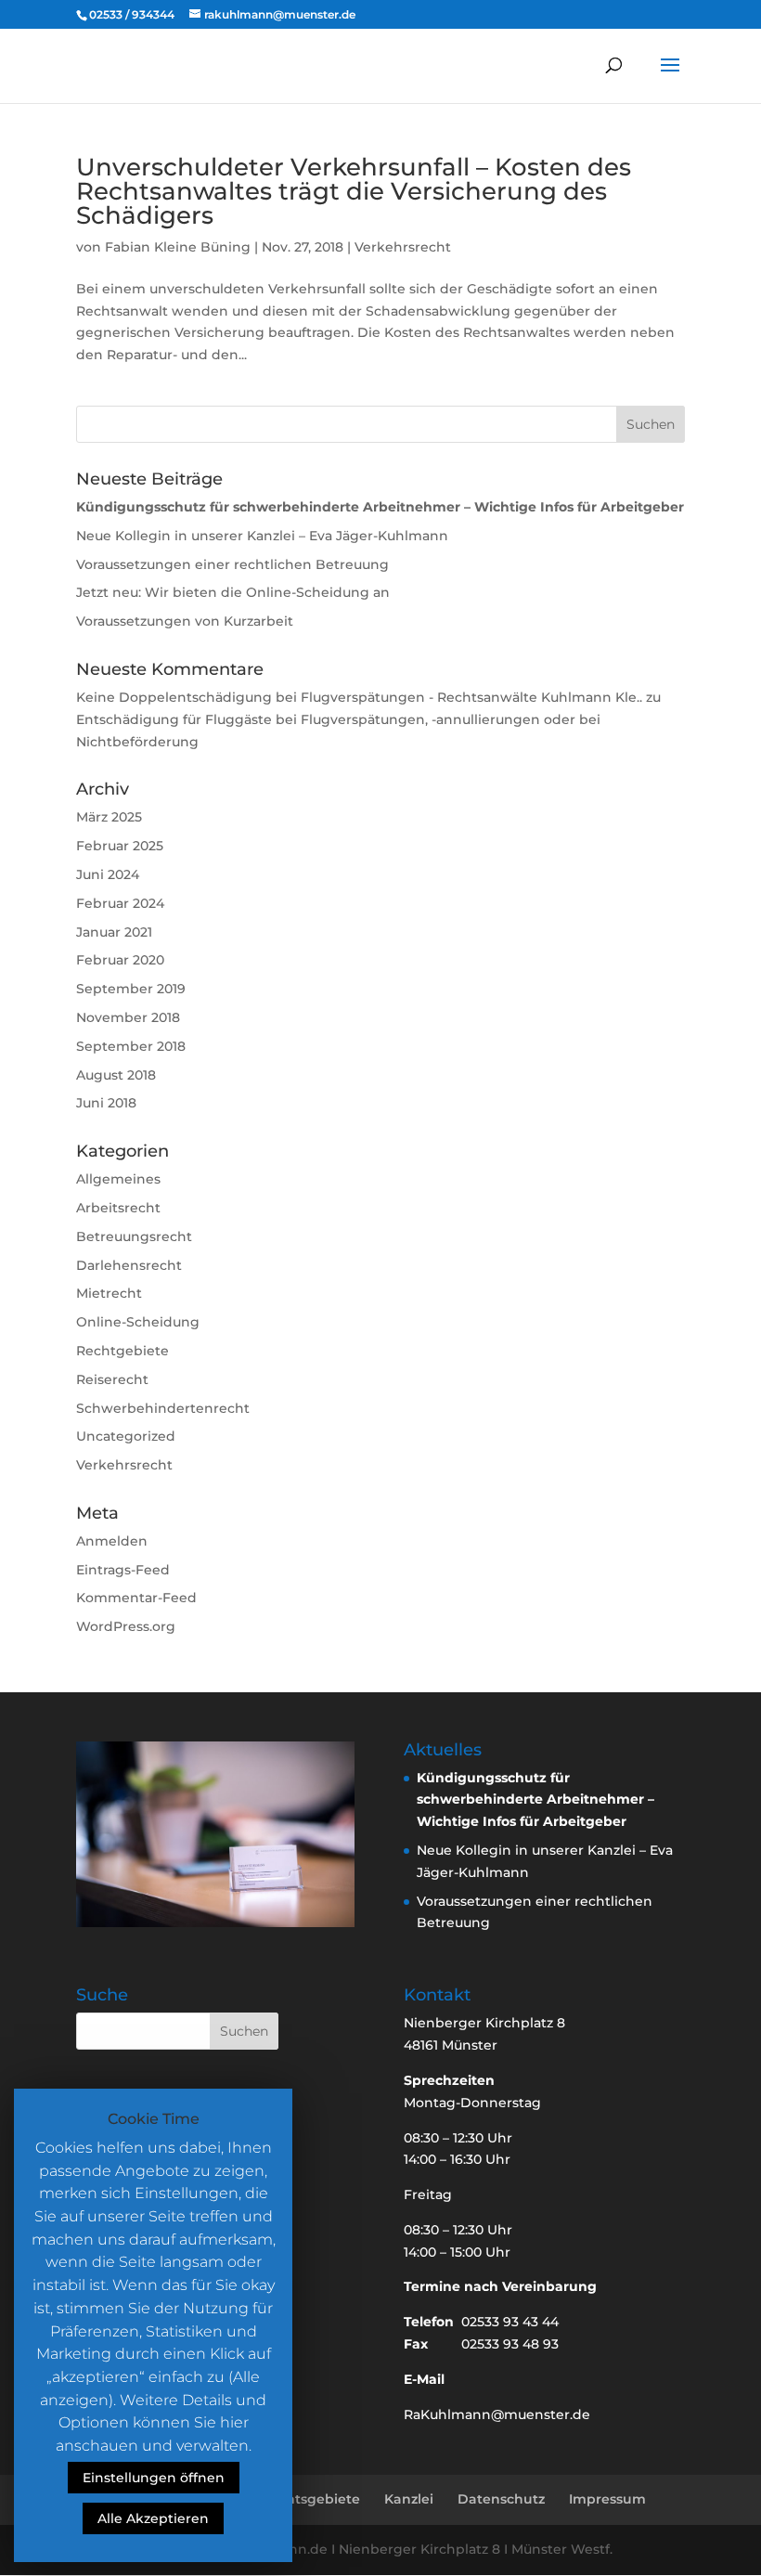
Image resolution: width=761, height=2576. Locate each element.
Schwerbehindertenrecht (163, 1408)
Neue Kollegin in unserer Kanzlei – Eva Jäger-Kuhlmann (262, 536)
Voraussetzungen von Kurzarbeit (185, 621)
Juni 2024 (108, 874)
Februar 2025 (120, 846)
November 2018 (128, 1017)
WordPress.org (126, 1626)
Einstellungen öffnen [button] (154, 2478)
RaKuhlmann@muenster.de (497, 2414)
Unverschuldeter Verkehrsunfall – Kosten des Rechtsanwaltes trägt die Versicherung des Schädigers (354, 191)
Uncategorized (126, 1436)
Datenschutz (501, 2499)
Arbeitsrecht (118, 1208)
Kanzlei (409, 2499)
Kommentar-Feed (136, 1598)
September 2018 (131, 1046)
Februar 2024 (120, 903)
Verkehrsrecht (403, 247)
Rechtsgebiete (310, 2499)
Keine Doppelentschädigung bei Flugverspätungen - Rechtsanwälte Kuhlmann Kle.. (359, 697)
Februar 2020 (120, 960)
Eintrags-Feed (123, 1570)
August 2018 (116, 1075)
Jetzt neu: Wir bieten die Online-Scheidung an (233, 592)
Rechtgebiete (123, 1351)
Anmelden (112, 1541)
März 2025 (109, 817)
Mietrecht (109, 1293)
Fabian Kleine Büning (178, 247)
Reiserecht (112, 1379)
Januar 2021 (114, 932)
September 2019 (131, 989)
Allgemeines (118, 1179)
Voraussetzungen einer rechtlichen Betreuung (232, 564)
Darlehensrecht (129, 1265)
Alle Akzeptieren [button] (153, 2518)
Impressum (607, 2499)
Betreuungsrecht (134, 1236)
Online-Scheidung (138, 1322)
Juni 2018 (106, 1103)
